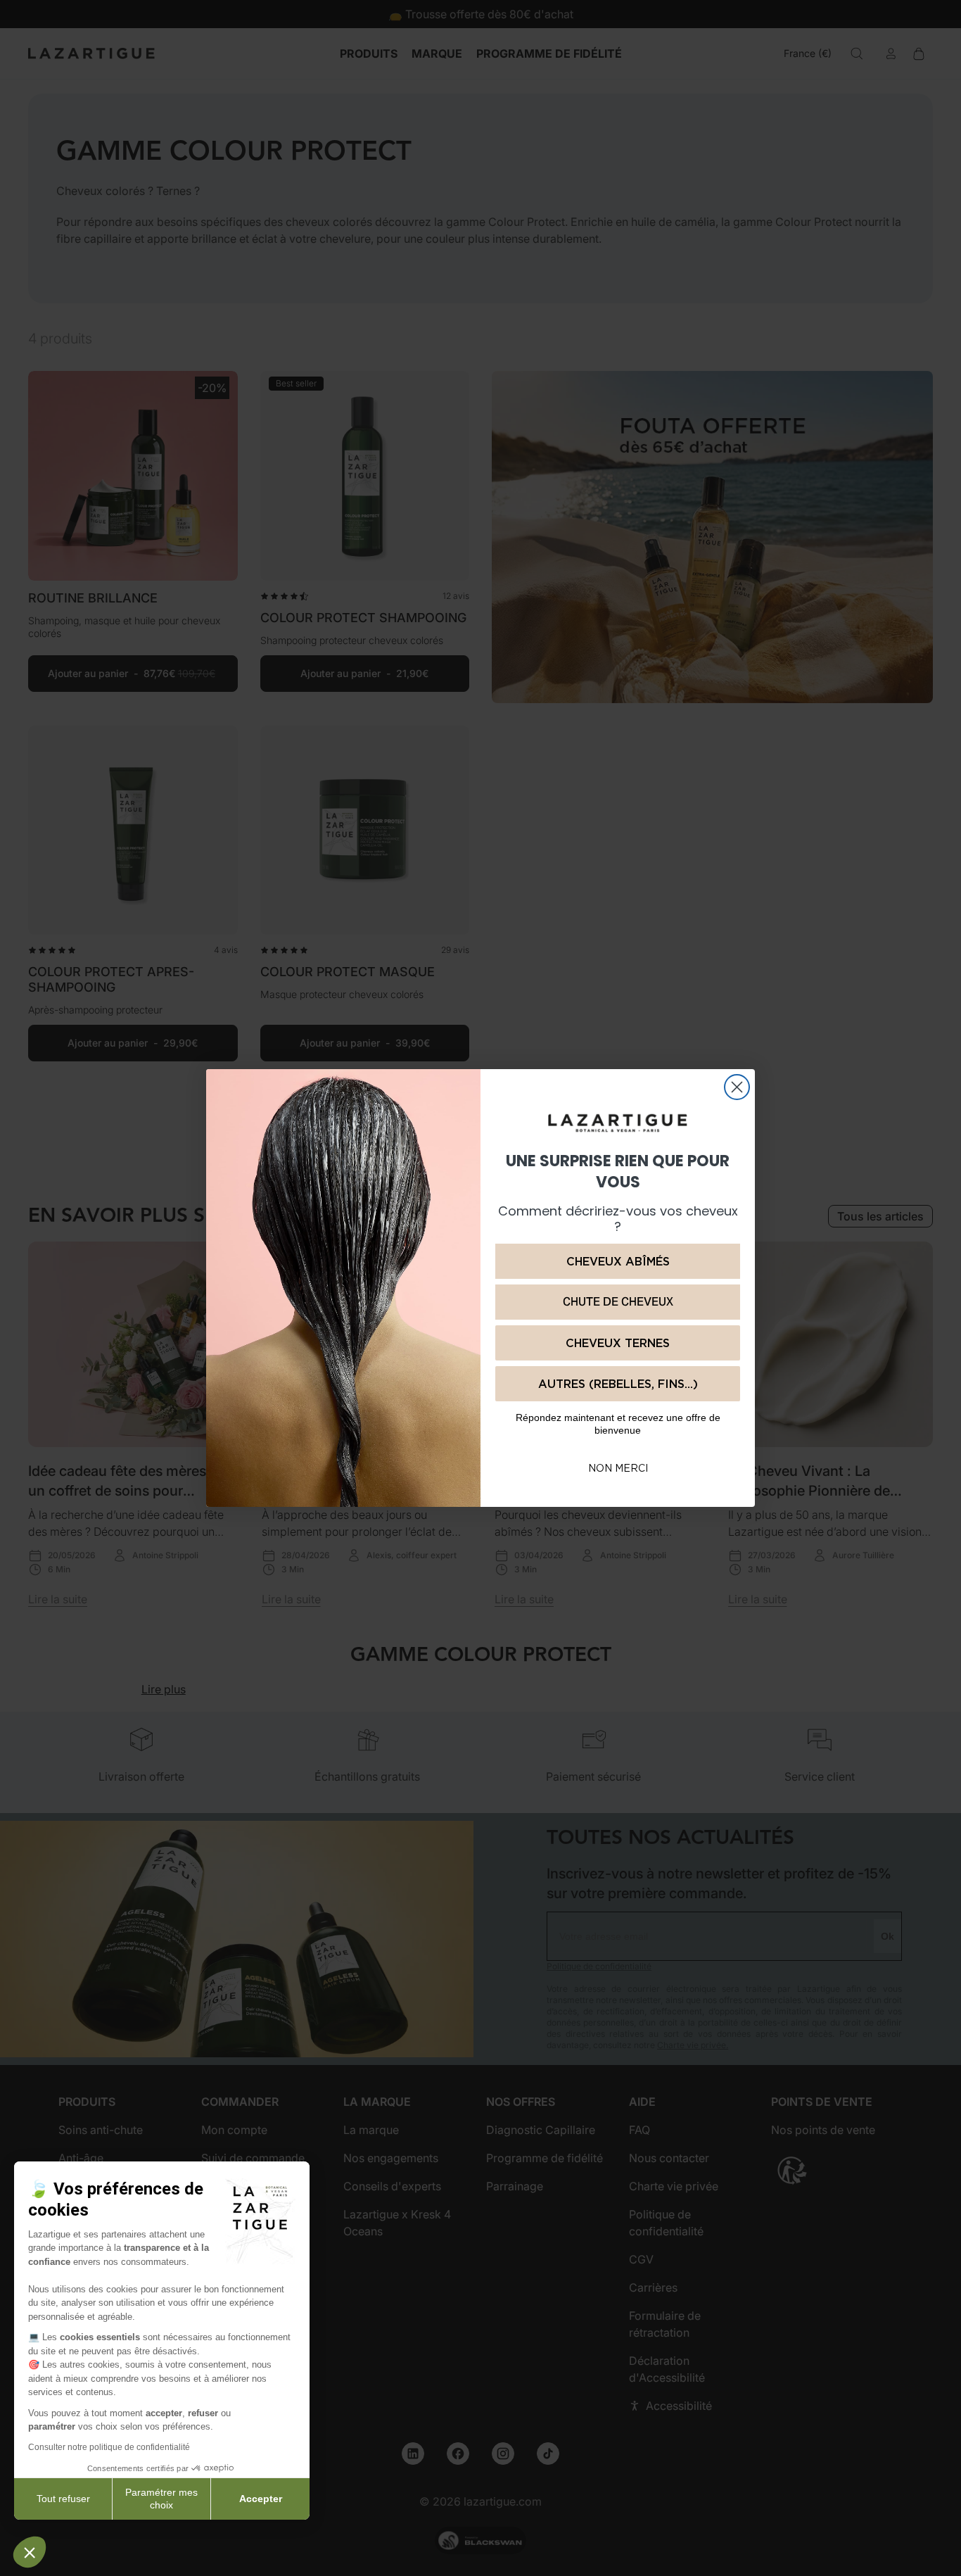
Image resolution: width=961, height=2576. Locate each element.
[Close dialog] (737, 1087)
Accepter (261, 2499)
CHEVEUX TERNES (618, 1343)
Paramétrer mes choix (161, 2499)
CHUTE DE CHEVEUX (618, 1302)
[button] (30, 2552)
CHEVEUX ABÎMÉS (618, 1261)
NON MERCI (618, 1468)
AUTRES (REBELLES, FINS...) (618, 1384)
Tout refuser (63, 2499)
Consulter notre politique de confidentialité (109, 2447)
